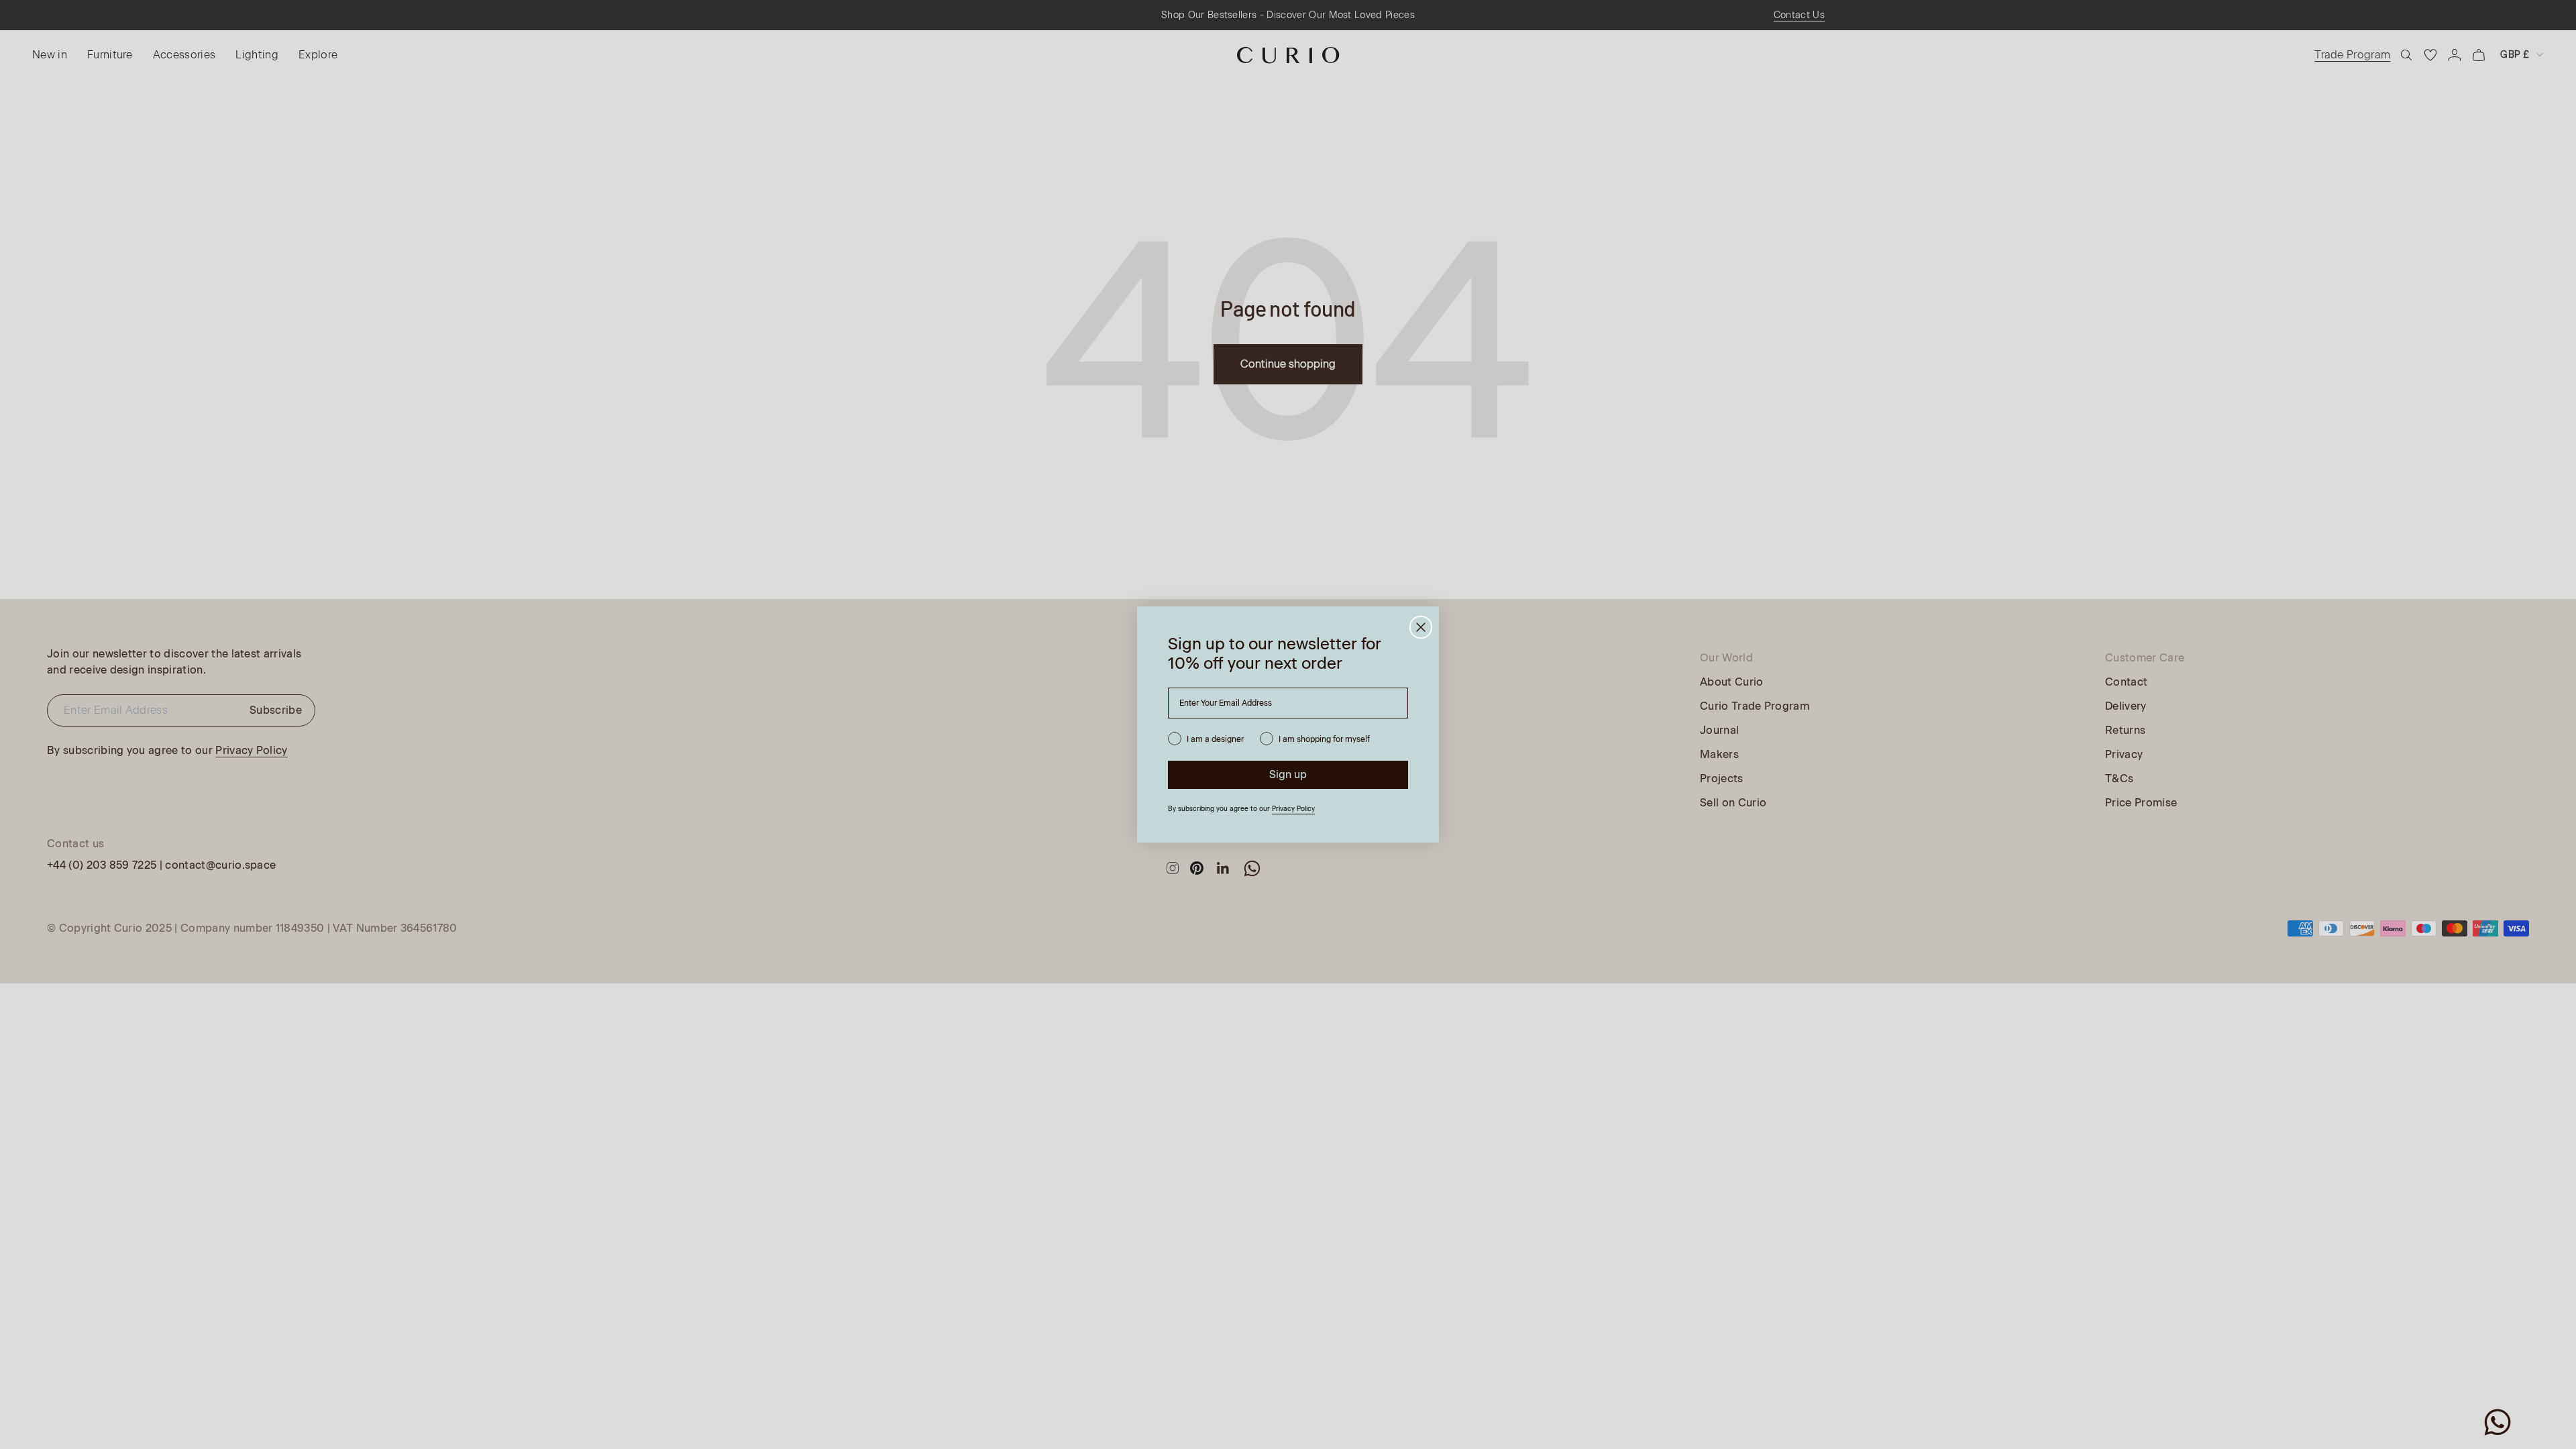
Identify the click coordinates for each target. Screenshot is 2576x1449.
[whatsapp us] (2498, 1422)
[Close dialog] (1421, 627)
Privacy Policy (1293, 809)
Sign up (1288, 774)
